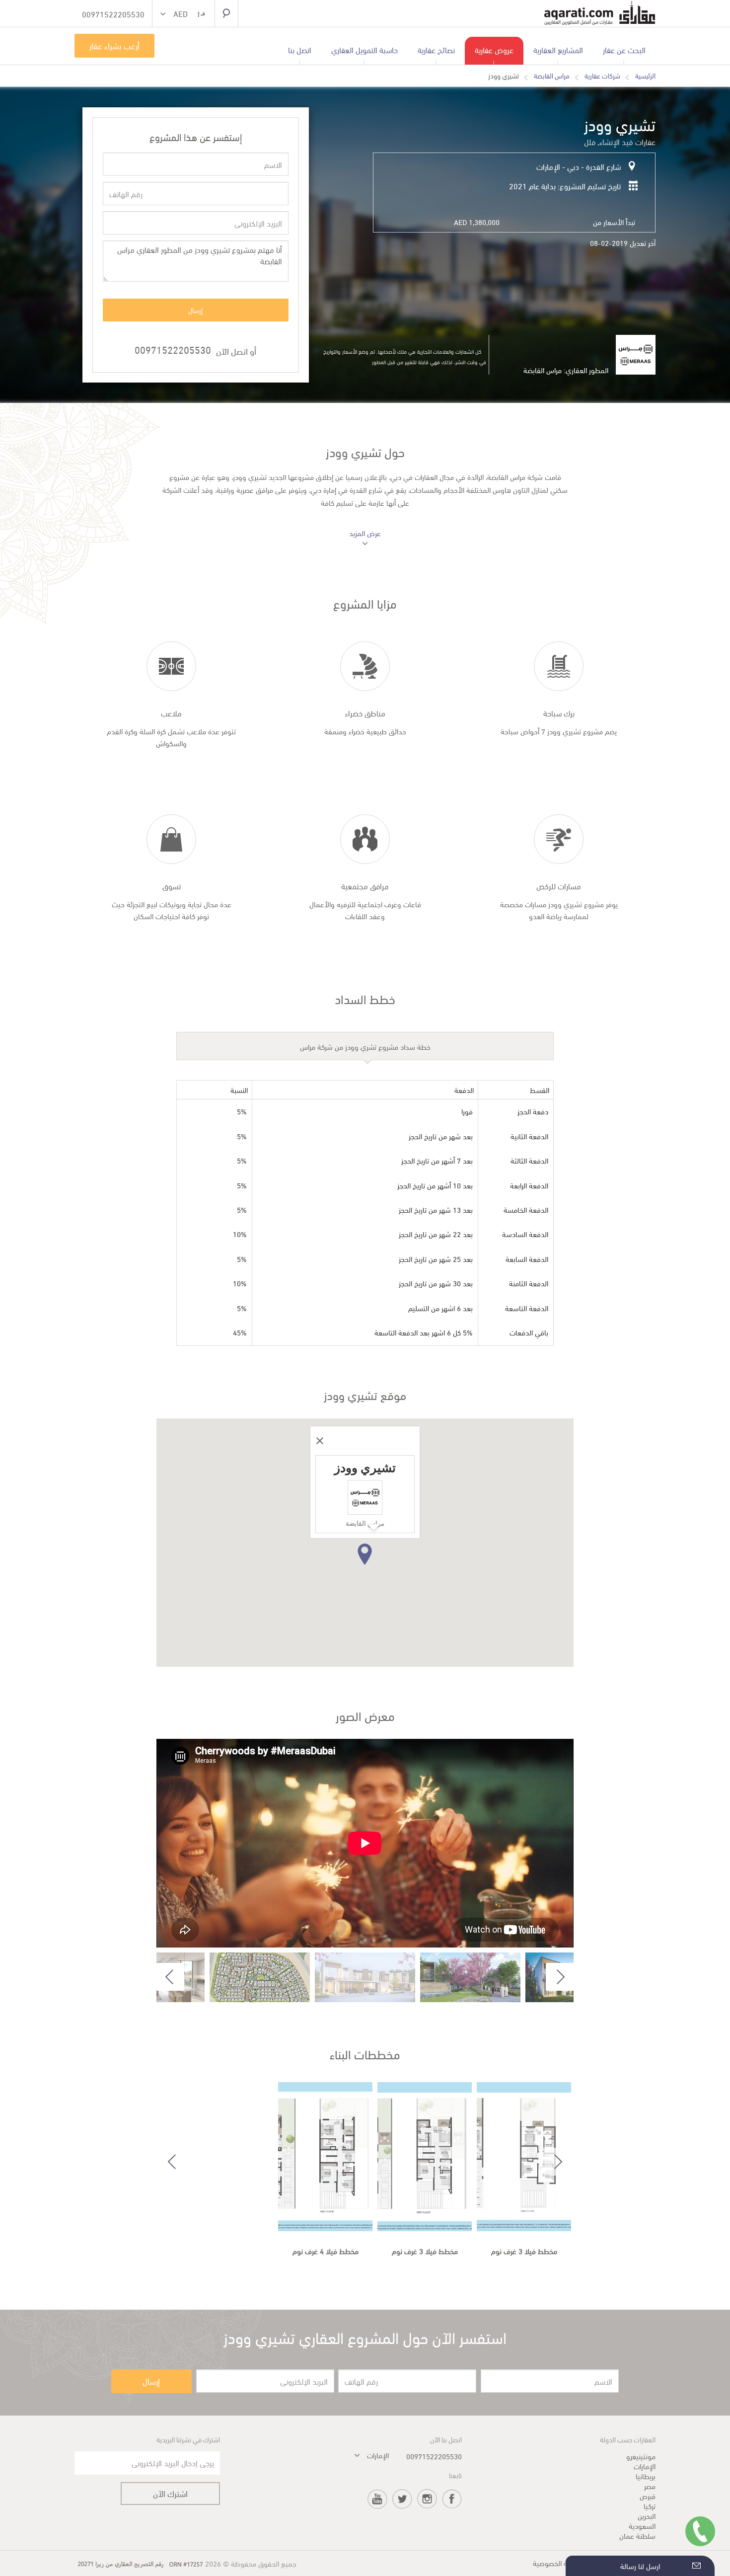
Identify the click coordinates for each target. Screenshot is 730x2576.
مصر (650, 2486)
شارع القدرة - (600, 166)
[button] (183, 15)
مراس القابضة (552, 76)
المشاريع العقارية (558, 49)
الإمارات (548, 166)
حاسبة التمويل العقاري (365, 49)
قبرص (648, 2496)
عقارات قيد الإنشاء (627, 141)
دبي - (570, 166)
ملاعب (171, 713)
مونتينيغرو (641, 2456)
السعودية (642, 2525)
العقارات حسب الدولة (628, 2439)
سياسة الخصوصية (558, 2563)
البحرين (647, 2515)
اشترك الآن (170, 2493)
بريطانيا (646, 2476)
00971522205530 (173, 349)
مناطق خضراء (365, 713)
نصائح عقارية (436, 49)
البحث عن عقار (624, 49)
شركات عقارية (602, 76)
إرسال (195, 310)
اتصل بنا (300, 49)
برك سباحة (559, 713)
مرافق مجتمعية (365, 886)
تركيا (650, 2505)
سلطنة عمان (637, 2535)
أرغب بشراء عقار (114, 45)
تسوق (172, 886)
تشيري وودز (504, 76)
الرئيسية (645, 76)
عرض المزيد (365, 533)
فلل (590, 141)
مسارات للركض (559, 886)
